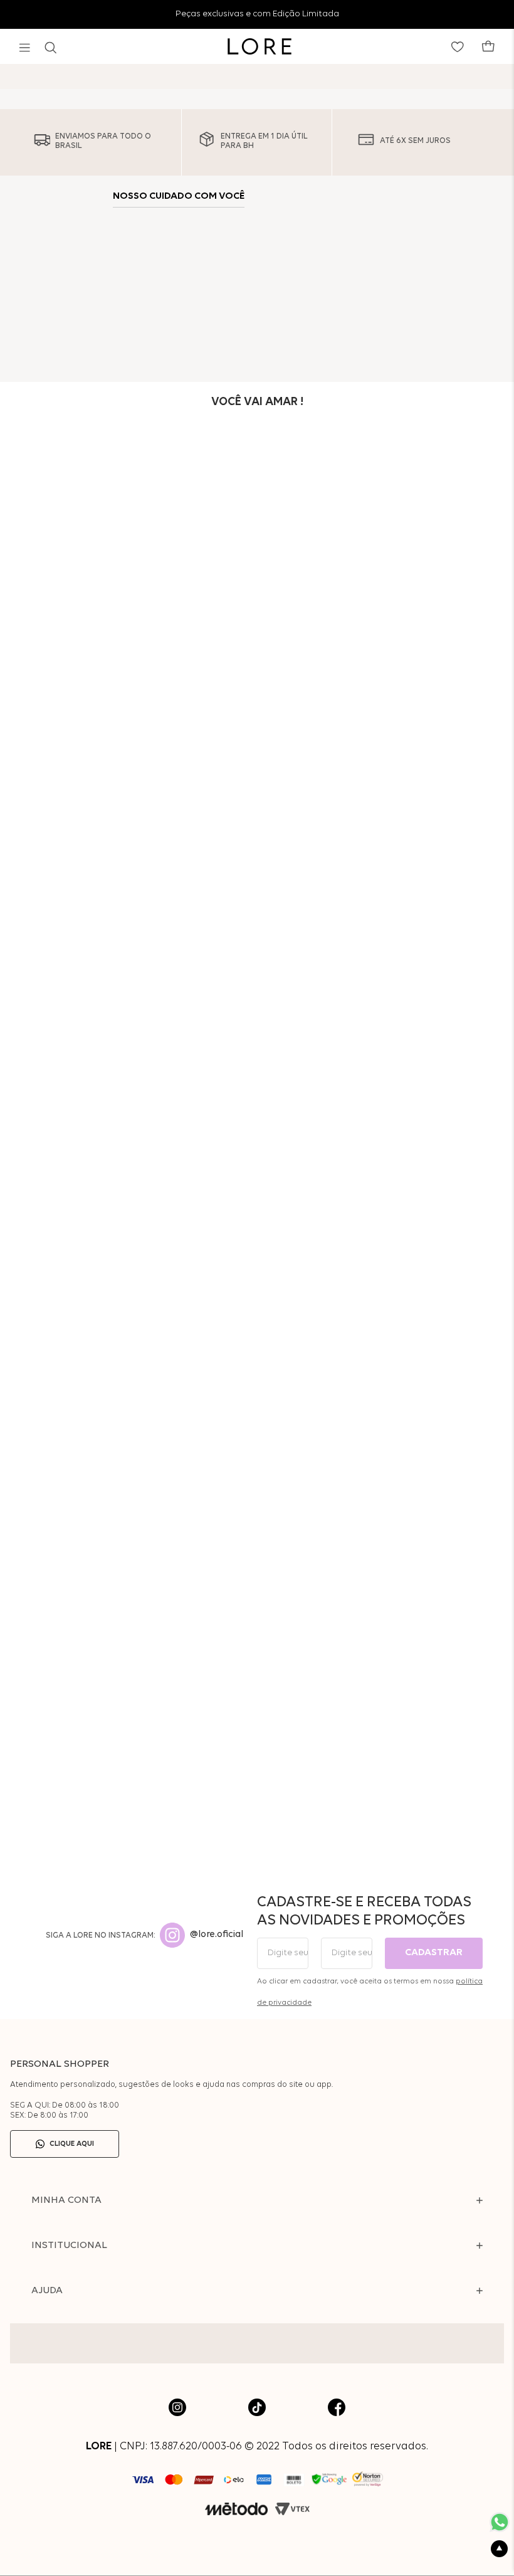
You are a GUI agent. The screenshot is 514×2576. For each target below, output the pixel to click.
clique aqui (72, 2144)
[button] (25, 48)
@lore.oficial (217, 1935)
